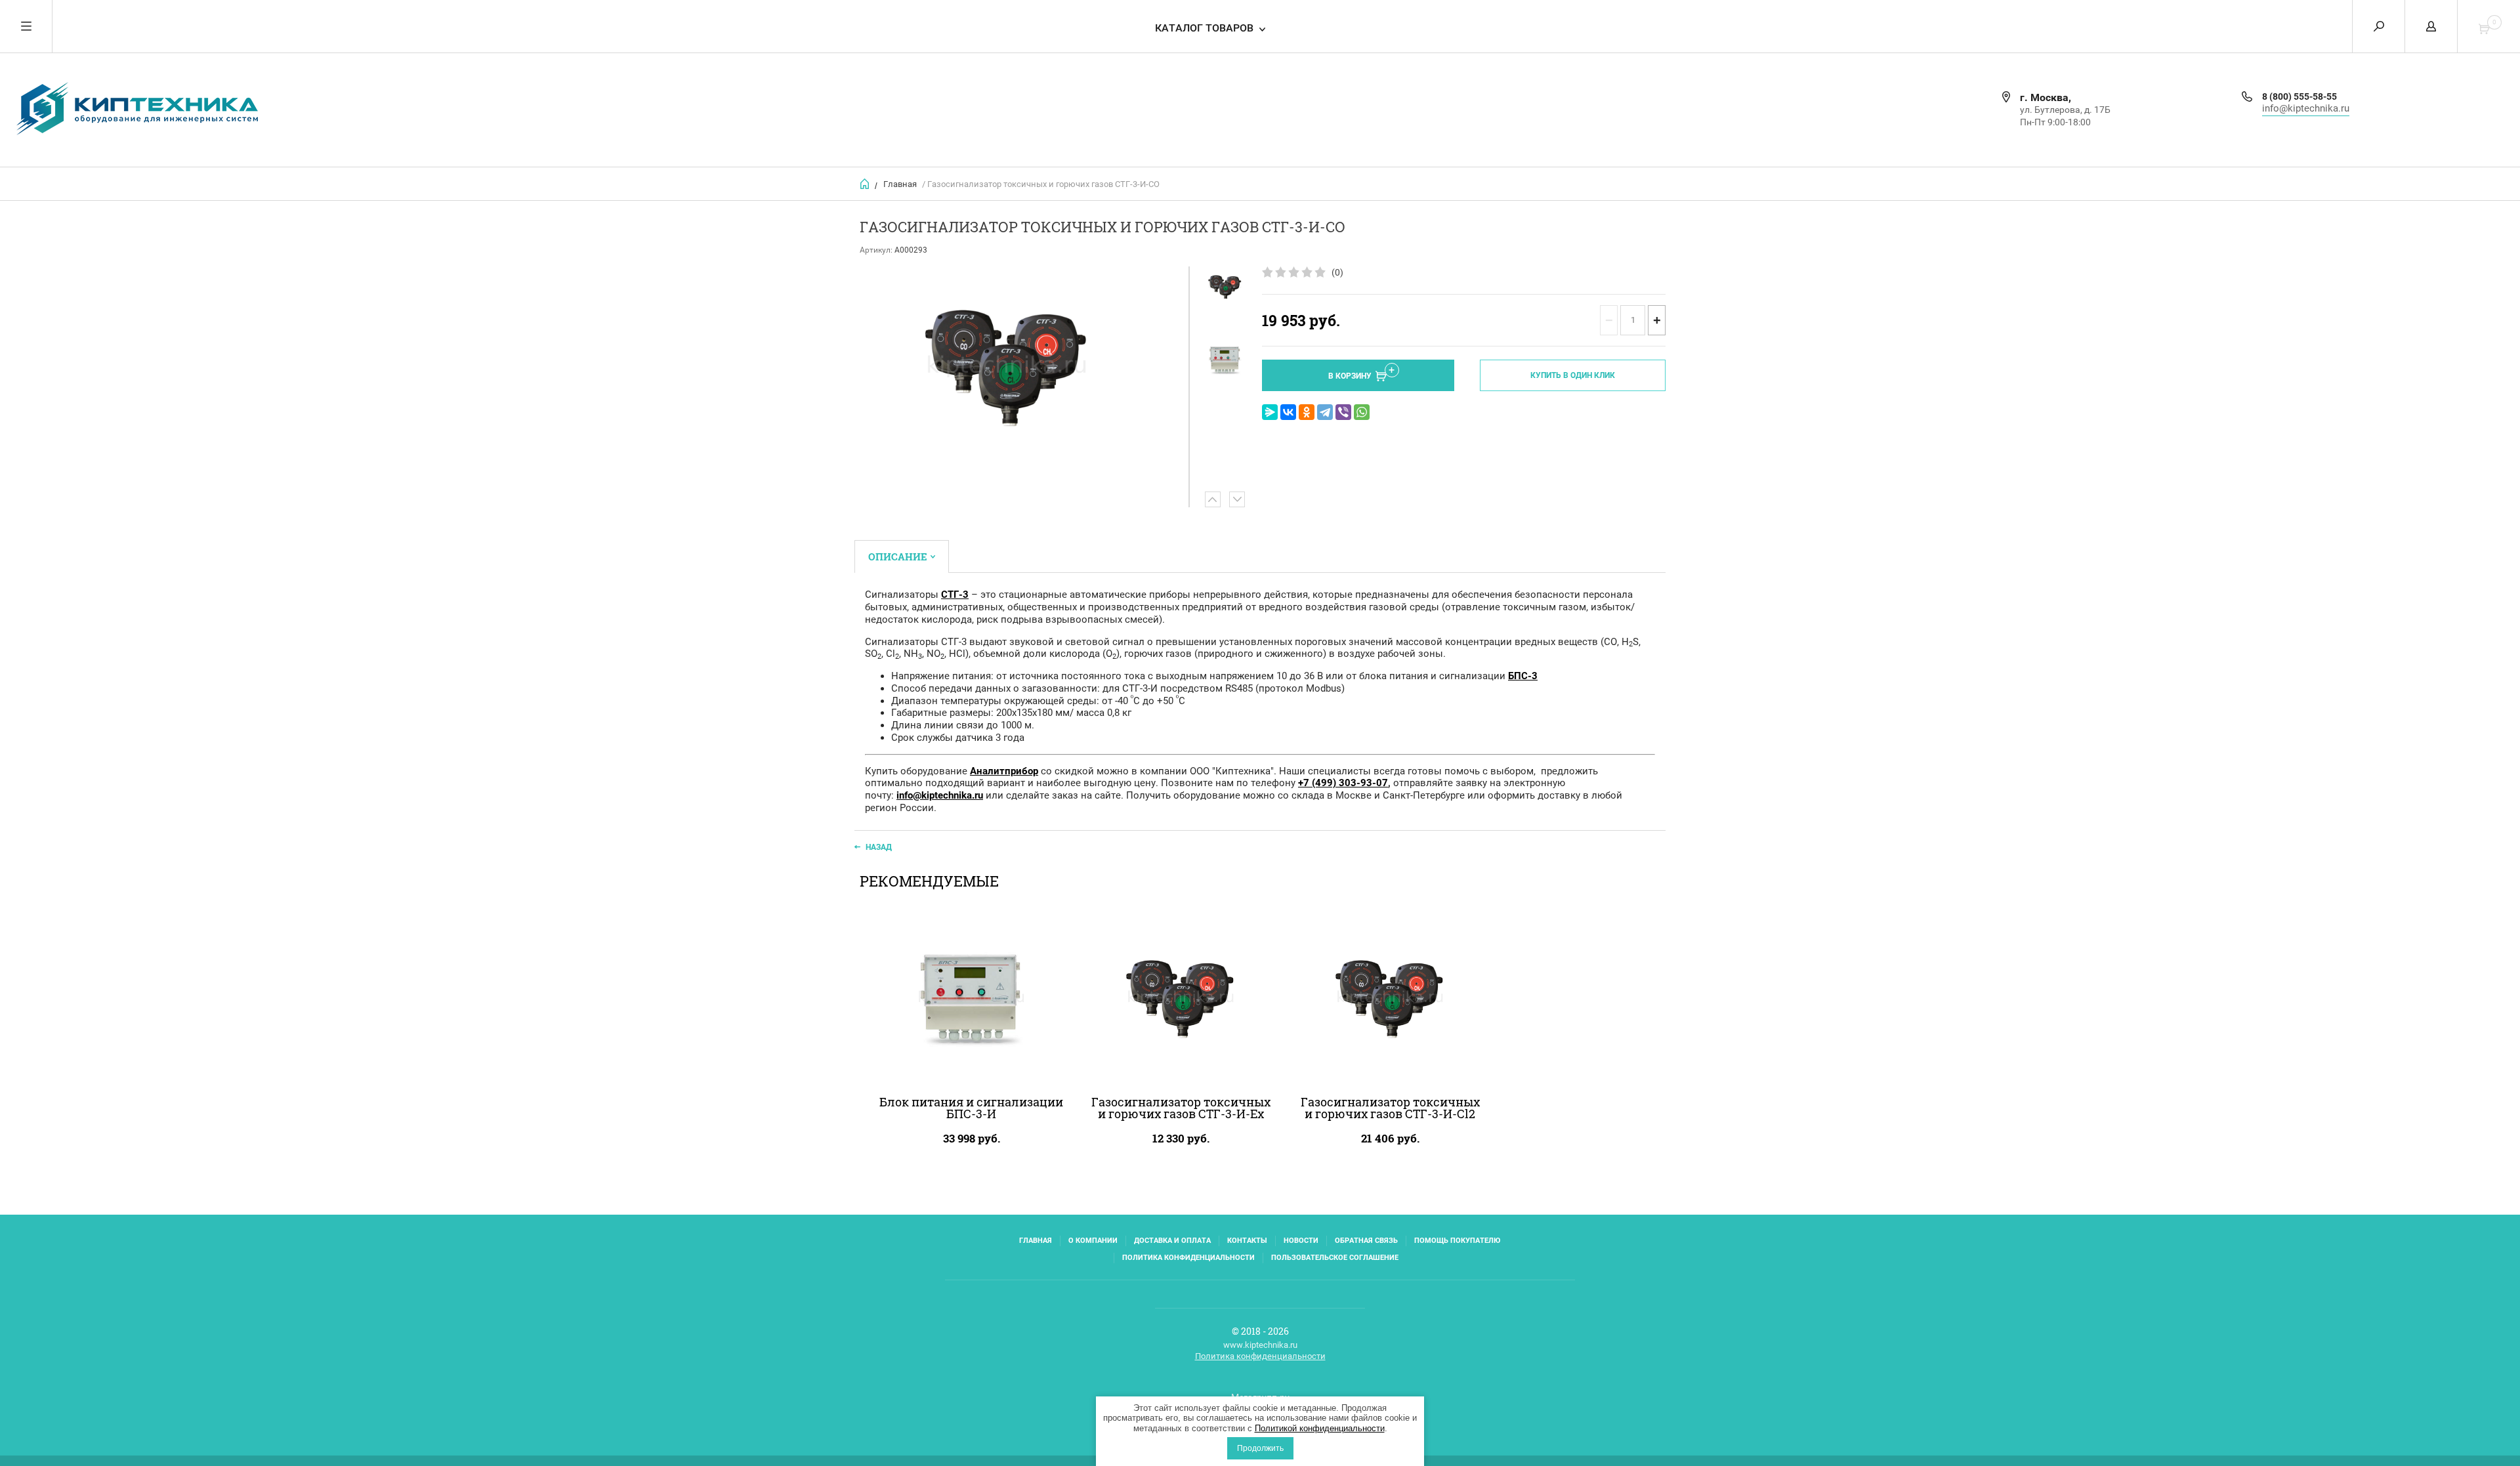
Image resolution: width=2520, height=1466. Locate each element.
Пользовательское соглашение (1335, 1258)
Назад (879, 847)
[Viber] (1343, 412)
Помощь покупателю (1457, 1241)
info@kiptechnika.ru (2306, 108)
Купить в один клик (1573, 375)
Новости (1301, 1241)
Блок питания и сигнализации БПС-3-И (971, 1108)
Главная (900, 184)
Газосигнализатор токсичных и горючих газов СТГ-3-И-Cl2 (1390, 1108)
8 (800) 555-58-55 (2299, 96)
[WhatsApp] (1362, 412)
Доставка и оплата (1172, 1241)
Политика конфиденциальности (1188, 1258)
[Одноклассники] (1307, 412)
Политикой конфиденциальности (1320, 1428)
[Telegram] (1325, 412)
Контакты (1247, 1241)
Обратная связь (1366, 1241)
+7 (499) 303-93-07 (1343, 783)
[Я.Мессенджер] (1270, 412)
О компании (1093, 1241)
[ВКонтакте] (1288, 412)
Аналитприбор (1004, 771)
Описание (898, 556)
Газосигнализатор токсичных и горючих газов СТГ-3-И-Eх (1181, 1108)
